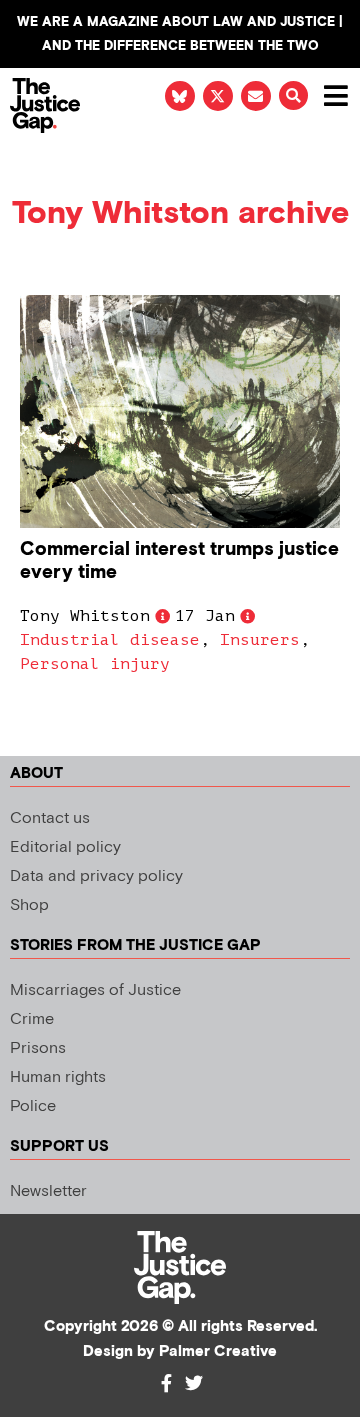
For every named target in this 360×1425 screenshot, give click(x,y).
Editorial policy (65, 847)
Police (33, 1106)
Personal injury (95, 664)
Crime (32, 1019)
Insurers (260, 640)
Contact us (50, 818)
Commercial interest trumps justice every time (179, 561)
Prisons (38, 1048)
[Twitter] (194, 1383)
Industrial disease (110, 640)
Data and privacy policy (96, 876)
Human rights (58, 1077)
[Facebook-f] (166, 1383)
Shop (29, 905)
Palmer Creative (218, 1351)
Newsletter (48, 1191)
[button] (293, 95)
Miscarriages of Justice (95, 990)
